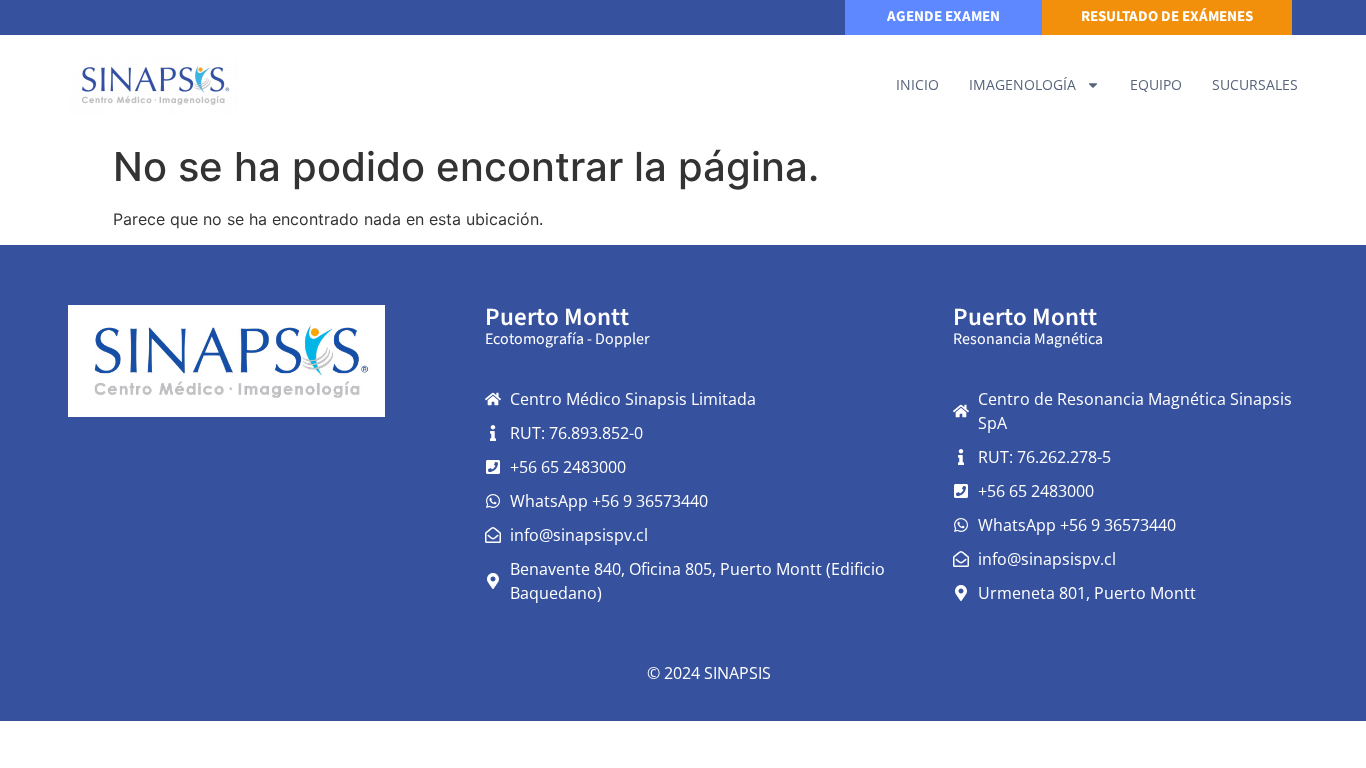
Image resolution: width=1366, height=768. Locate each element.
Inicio (917, 84)
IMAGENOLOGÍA (1022, 84)
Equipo (1156, 84)
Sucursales (1255, 84)
